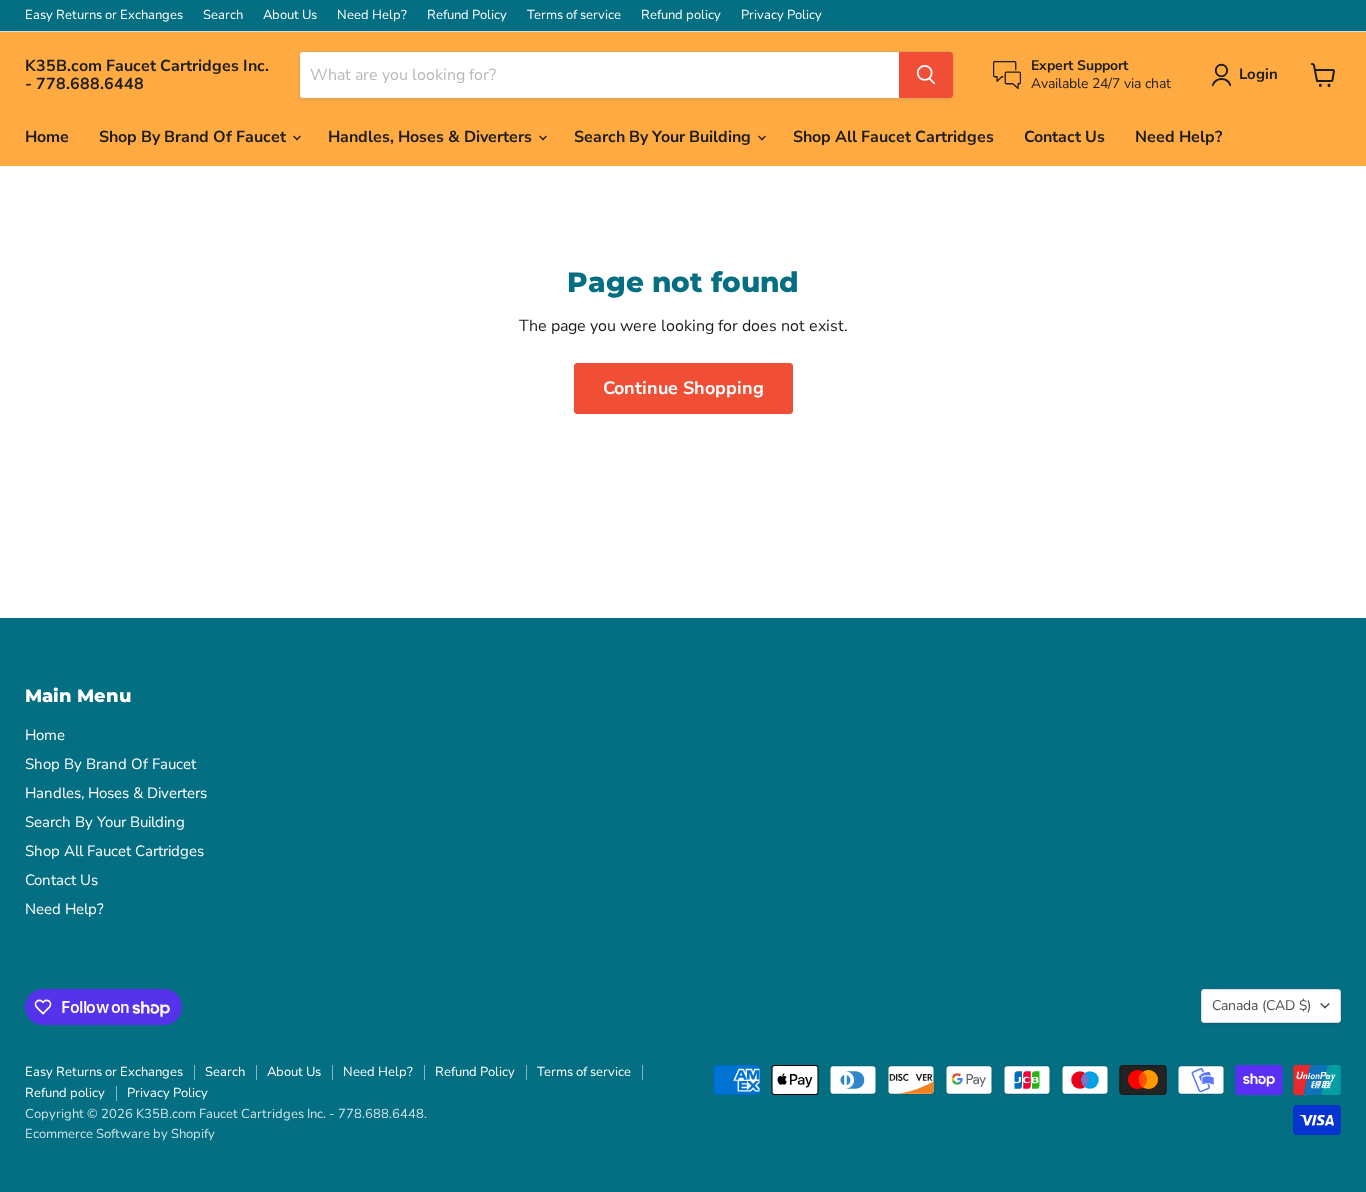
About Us (290, 15)
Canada (1261, 1005)
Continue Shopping (683, 388)
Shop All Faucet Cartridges (893, 137)
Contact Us (1064, 137)
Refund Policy (467, 15)
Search (223, 15)
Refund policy (681, 15)
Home (47, 137)
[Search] (926, 75)
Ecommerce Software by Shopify (120, 1134)
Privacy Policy (781, 15)
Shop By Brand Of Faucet (194, 137)
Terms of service (574, 15)
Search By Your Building (664, 137)
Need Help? (372, 15)
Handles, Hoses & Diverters (432, 137)
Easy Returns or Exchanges (104, 15)
